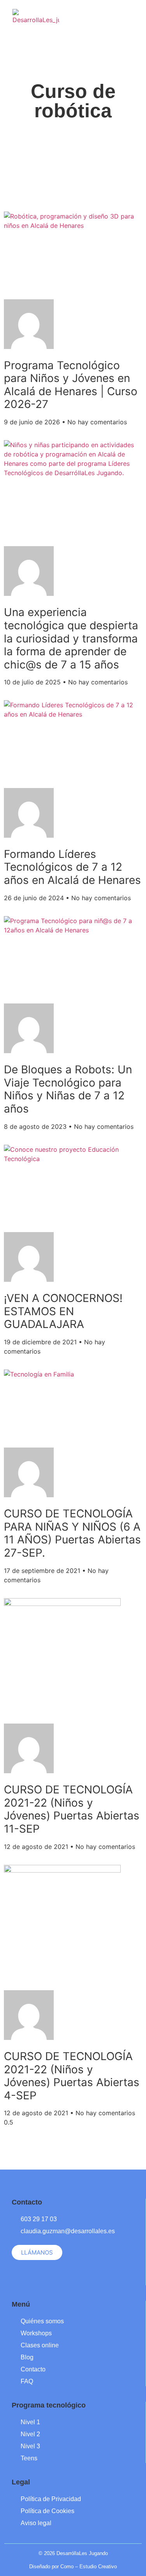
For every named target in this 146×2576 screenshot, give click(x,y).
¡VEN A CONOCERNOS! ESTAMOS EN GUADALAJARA (63, 1311)
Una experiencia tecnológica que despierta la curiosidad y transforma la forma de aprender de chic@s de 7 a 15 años (71, 638)
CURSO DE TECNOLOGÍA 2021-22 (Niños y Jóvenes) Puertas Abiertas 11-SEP (72, 1809)
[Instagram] (100, 15)
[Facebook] (87, 15)
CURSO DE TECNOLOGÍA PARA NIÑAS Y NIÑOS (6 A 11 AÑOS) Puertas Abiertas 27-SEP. (72, 1533)
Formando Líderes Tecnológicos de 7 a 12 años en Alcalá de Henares (72, 867)
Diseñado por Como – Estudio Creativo (73, 2566)
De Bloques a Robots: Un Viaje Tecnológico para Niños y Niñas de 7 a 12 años (68, 1089)
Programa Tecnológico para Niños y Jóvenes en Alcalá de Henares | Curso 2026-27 (71, 385)
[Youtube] (114, 15)
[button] (135, 13)
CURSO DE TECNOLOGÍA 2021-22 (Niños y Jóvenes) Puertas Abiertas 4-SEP (72, 2076)
